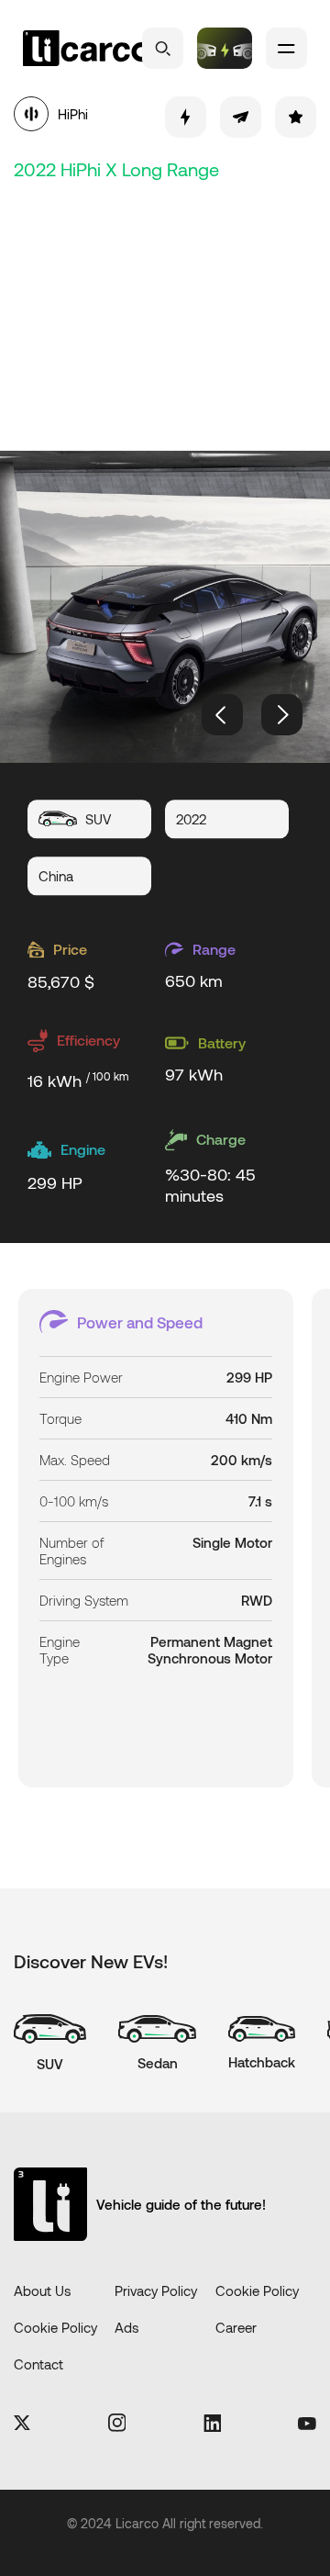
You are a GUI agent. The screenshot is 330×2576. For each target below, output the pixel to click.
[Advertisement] (165, 313)
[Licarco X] (22, 2424)
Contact (38, 2364)
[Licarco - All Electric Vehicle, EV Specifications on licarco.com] (87, 49)
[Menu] (286, 48)
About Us (42, 2290)
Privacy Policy (156, 2290)
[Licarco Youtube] (307, 2425)
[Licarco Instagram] (117, 2424)
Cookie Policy (257, 2290)
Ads (126, 2327)
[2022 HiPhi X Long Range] (165, 607)
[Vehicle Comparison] (225, 48)
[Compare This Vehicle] (186, 117)
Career (236, 2327)
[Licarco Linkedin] (212, 2425)
